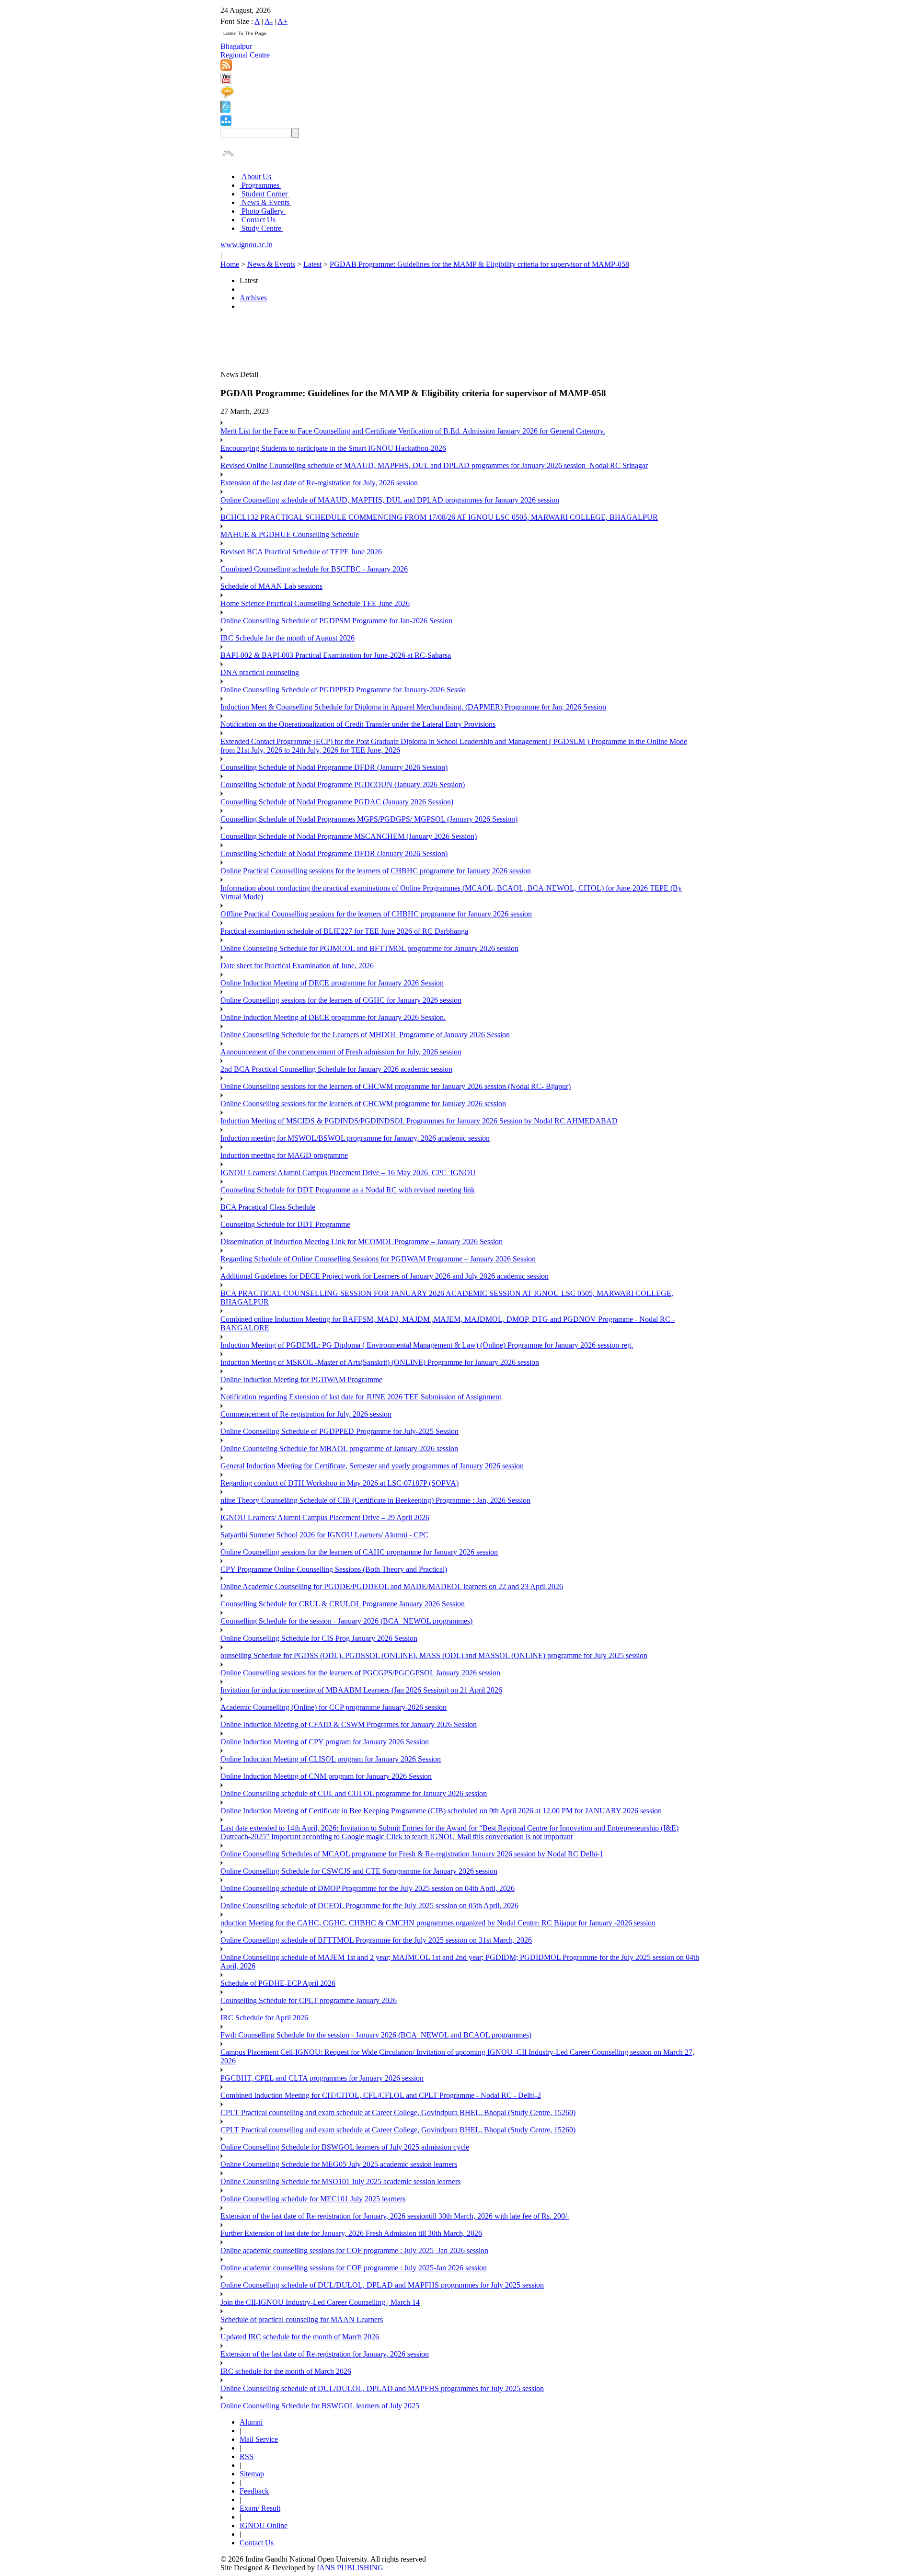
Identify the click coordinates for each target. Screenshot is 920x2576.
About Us (256, 177)
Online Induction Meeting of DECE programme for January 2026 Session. (333, 1017)
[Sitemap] (226, 123)
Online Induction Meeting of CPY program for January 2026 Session (325, 1742)
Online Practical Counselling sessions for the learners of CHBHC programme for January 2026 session (376, 871)
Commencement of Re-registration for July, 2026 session (306, 1414)
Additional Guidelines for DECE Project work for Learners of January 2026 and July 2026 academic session (385, 1276)
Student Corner (264, 194)
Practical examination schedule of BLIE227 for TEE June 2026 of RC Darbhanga (344, 931)
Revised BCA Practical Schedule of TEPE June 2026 (301, 552)
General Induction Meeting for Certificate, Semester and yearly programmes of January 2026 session (372, 1466)
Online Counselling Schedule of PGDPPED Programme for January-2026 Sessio (343, 690)
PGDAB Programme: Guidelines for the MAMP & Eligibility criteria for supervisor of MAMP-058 (479, 264)
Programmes (260, 185)
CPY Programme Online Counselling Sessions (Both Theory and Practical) (334, 1569)
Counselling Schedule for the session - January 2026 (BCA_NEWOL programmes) (346, 1621)
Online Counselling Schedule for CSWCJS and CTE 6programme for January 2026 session (359, 1871)
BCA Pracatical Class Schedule (268, 1207)
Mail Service (259, 2439)
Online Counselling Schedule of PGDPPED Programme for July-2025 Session (339, 1431)
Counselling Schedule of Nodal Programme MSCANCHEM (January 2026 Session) (349, 836)
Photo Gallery (263, 211)
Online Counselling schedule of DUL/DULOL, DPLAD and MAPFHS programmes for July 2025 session (382, 2285)
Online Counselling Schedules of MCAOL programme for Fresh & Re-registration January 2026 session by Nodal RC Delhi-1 (412, 1854)
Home (230, 264)
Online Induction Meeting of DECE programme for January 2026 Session (332, 983)
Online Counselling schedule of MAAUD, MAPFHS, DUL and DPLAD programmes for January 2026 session (390, 500)
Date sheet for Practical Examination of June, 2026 (297, 966)
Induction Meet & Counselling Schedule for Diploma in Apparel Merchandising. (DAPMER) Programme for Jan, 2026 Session (413, 707)
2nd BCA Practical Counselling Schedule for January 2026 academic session (336, 1069)
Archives (253, 298)
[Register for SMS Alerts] (227, 96)
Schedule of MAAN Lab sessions (271, 586)
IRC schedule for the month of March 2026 (286, 2371)
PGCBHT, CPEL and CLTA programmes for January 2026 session (322, 2078)
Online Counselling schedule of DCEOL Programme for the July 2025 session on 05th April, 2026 (369, 1906)
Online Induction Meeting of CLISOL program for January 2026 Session (331, 1759)
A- (269, 21)
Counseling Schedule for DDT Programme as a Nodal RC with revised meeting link (348, 1190)
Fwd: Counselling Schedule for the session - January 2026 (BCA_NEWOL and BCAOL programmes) (376, 2035)
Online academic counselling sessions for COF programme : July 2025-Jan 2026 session (354, 2268)
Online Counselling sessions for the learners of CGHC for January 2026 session (341, 1000)
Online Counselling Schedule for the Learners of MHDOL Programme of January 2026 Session (365, 1035)
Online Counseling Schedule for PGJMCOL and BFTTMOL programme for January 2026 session (369, 948)
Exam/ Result (260, 2508)
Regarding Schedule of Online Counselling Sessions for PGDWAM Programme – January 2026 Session (378, 1259)
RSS (247, 2456)
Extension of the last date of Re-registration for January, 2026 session (325, 2354)
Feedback (254, 2491)
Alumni (251, 2422)
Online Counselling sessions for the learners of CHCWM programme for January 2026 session (363, 1104)
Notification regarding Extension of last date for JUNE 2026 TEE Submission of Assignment (361, 1397)
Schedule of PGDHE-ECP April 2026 (278, 1983)
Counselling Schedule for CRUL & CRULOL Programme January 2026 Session (343, 1604)
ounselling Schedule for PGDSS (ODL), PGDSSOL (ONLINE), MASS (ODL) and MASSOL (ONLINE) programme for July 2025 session (434, 1655)
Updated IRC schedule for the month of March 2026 (300, 2337)
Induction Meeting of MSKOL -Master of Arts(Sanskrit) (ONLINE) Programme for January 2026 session (380, 1362)
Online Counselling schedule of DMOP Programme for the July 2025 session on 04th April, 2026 (368, 1888)
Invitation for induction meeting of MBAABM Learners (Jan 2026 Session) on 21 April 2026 (361, 1690)
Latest (312, 264)
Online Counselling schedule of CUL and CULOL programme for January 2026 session (354, 1793)
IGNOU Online (264, 2525)
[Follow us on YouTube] (226, 82)
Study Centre (261, 228)
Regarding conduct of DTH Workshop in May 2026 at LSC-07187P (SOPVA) (339, 1483)
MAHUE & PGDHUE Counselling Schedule (290, 534)
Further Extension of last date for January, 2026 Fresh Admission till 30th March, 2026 (351, 2233)
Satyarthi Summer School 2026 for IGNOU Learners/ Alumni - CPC (324, 1535)
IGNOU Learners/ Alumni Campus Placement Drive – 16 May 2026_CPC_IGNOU (348, 1173)
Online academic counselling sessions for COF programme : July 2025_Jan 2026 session (354, 2250)
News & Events (265, 202)
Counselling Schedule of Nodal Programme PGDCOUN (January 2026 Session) (343, 784)
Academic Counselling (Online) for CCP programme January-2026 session (333, 1707)
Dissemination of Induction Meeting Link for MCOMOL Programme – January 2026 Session (362, 1242)
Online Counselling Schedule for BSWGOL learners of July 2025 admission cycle (345, 2147)
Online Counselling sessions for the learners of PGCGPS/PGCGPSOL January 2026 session (360, 1673)
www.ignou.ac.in (247, 245)
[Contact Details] (225, 110)
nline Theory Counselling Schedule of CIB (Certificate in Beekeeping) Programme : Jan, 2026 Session (375, 1500)
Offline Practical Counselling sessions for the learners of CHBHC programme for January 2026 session (376, 914)
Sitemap (252, 2474)
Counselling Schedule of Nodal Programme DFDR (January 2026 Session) (334, 767)
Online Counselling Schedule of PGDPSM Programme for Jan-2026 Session (336, 621)
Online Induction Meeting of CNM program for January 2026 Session (326, 1776)
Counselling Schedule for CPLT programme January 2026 (309, 2000)
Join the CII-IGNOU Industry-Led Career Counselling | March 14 (320, 2302)
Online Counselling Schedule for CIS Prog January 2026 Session (319, 1638)
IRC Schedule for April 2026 (264, 2018)
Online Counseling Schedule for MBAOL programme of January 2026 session (339, 1448)
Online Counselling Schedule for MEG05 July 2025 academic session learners (339, 2164)
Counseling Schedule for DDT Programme (285, 1224)
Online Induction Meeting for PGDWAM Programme (301, 1380)
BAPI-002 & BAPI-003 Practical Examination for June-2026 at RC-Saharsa (336, 655)
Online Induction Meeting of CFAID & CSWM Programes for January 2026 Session (349, 1724)
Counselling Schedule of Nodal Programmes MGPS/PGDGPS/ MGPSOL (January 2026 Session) (369, 819)
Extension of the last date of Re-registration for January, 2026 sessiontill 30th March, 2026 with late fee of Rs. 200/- (395, 2216)
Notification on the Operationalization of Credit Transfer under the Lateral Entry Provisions (358, 724)
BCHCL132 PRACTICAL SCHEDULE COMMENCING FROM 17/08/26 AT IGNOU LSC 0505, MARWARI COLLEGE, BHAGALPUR (439, 517)
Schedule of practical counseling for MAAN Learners (302, 2319)
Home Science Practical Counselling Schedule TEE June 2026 (315, 603)
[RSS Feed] (226, 68)
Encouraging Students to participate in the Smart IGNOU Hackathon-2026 (333, 448)
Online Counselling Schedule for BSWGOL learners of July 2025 (320, 2406)
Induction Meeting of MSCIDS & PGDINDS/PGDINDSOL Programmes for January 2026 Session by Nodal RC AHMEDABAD (419, 1121)
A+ (282, 21)
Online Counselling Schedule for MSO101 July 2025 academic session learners (340, 2181)
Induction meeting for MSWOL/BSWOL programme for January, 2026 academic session (355, 1138)
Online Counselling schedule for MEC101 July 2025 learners (313, 2199)
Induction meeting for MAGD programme (284, 1155)
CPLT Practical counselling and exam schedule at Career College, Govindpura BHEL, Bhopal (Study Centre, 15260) (398, 2112)
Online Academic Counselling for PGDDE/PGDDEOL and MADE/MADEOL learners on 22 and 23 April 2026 (392, 1586)
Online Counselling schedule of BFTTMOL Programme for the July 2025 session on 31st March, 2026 (376, 1940)
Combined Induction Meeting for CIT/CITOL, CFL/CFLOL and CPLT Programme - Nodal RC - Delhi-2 (381, 2095)
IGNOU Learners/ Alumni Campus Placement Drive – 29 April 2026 (325, 1517)
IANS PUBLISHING (350, 2568)
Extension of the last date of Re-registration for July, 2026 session (319, 483)
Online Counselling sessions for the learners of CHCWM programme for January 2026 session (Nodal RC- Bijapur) (396, 1086)
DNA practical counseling (260, 672)
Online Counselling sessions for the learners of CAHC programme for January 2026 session (359, 1552)
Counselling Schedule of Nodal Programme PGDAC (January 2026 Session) (337, 802)
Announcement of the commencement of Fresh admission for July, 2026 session (341, 1052)
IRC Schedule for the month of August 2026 (287, 638)
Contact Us (259, 220)
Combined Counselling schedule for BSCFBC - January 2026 (314, 569)
